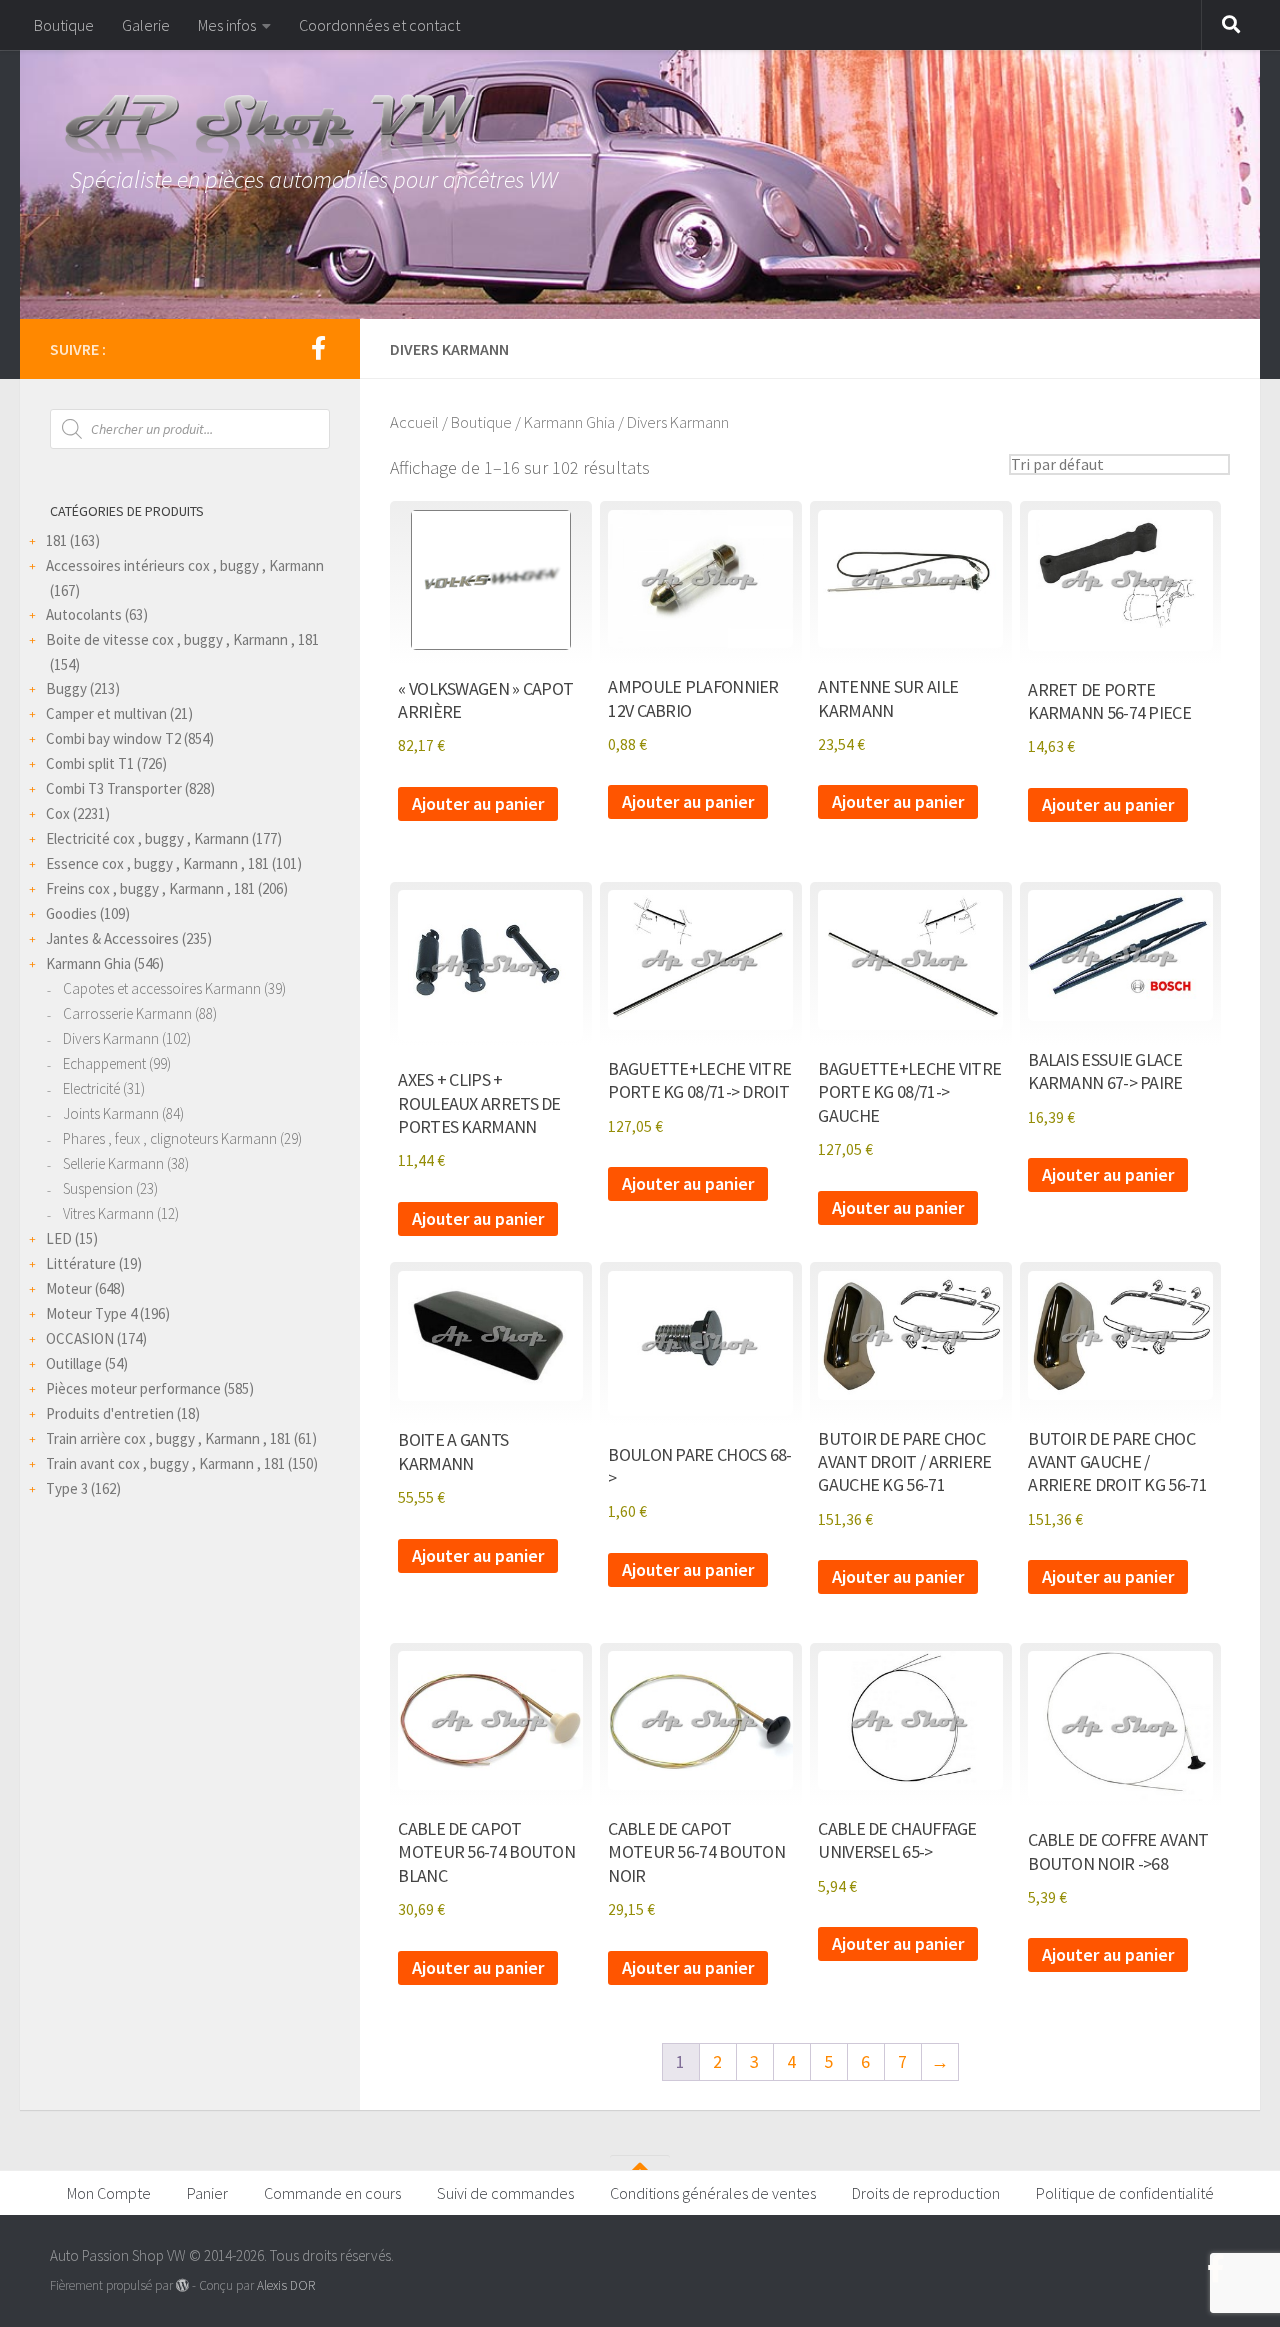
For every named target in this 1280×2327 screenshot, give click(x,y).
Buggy (66, 688)
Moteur (69, 1288)
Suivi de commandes (505, 2193)
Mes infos (227, 25)
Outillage (74, 1363)
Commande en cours (332, 2193)
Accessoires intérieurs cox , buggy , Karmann (185, 565)
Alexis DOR (286, 2285)
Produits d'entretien (110, 1413)
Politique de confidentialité (1125, 2193)
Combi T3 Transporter (114, 788)
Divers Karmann (111, 1038)
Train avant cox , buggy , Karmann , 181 (165, 1463)
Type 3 (67, 1488)
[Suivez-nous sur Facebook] (318, 348)
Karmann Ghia (569, 422)
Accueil (414, 422)
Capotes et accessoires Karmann (162, 988)
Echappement (104, 1063)
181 (56, 540)
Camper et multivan (106, 713)
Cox (58, 813)
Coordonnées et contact (379, 25)
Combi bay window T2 (113, 738)
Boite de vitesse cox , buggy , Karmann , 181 (182, 639)
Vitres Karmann (108, 1213)
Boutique (64, 25)
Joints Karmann (111, 1113)
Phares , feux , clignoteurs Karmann (170, 1138)
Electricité (91, 1088)
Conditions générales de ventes (713, 2193)
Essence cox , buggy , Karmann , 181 (157, 863)
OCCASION (80, 1338)
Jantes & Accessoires (112, 938)
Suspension (98, 1188)
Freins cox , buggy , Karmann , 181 (150, 888)
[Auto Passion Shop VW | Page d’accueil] (640, 130)
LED (59, 1238)
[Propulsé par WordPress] (182, 2285)
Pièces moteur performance (133, 1388)
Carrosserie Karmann (127, 1013)
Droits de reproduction (926, 2193)
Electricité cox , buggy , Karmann (147, 838)
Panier (207, 2193)
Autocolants (84, 614)
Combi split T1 (90, 763)
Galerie (146, 25)
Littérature (81, 1263)
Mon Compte (109, 2193)
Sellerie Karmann (113, 1163)
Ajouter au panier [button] (478, 803)
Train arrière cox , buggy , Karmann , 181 (168, 1438)
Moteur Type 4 (91, 1313)
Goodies (71, 913)
